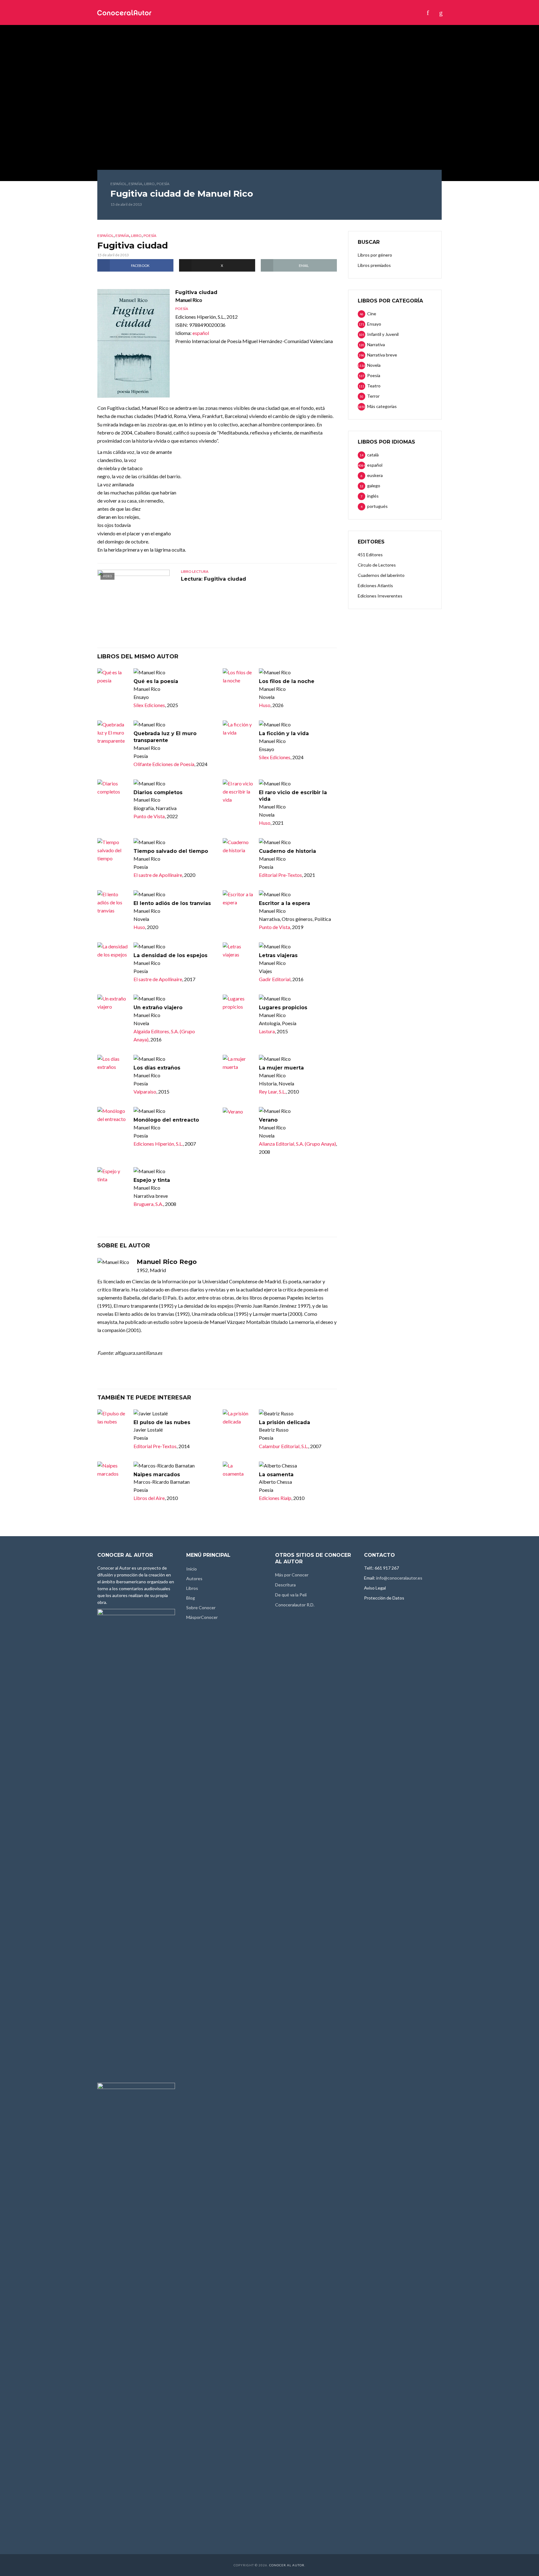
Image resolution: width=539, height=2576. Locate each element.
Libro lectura (195, 571)
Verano (268, 1120)
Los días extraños (157, 1068)
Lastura (267, 1031)
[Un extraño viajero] (113, 1003)
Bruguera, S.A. (148, 1204)
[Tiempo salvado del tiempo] (113, 850)
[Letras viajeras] (238, 951)
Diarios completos (158, 792)
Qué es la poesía (156, 681)
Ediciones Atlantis (375, 585)
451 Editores (370, 555)
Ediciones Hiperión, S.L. (158, 1144)
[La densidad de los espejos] (113, 951)
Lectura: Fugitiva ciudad (214, 579)
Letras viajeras (278, 955)
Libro (149, 184)
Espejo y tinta (152, 1180)
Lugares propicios (283, 1008)
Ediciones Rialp (275, 1498)
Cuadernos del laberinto (381, 575)
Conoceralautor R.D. (295, 1605)
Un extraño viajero (158, 1008)
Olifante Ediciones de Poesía (164, 764)
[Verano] (238, 1111)
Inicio (183, 12)
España (135, 184)
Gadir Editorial (275, 979)
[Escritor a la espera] (238, 898)
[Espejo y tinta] (113, 1175)
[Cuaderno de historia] (238, 846)
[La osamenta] (238, 1470)
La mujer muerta (281, 1068)
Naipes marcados (157, 1475)
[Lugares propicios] (238, 1003)
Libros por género (375, 255)
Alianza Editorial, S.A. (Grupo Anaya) (297, 1144)
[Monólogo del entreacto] (113, 1115)
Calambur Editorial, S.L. (284, 1446)
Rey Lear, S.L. (272, 1091)
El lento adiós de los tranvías (172, 903)
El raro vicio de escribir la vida (293, 796)
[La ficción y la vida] (238, 729)
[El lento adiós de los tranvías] (113, 902)
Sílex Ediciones (149, 705)
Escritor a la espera (284, 903)
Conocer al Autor (287, 2565)
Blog (260, 12)
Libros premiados (374, 265)
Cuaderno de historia (287, 851)
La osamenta (276, 1475)
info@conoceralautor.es (399, 1578)
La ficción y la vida (284, 733)
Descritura (285, 1585)
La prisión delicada (284, 1422)
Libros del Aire (149, 1498)
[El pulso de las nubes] (113, 1418)
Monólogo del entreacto (166, 1120)
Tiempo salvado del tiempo (171, 851)
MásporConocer (343, 12)
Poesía (163, 184)
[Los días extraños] (113, 1063)
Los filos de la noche (287, 681)
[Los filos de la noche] (238, 676)
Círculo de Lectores (377, 565)
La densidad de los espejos (170, 955)
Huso (265, 705)
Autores (209, 12)
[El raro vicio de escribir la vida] (238, 792)
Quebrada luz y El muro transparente (165, 737)
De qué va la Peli (291, 1595)
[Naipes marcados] (113, 1470)
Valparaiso (145, 1091)
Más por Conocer (292, 1575)
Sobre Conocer (295, 12)
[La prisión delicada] (238, 1418)
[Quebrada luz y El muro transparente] (113, 733)
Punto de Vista (149, 816)
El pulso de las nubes (162, 1422)
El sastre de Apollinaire (158, 875)
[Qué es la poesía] (113, 676)
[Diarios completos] (113, 788)
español (119, 184)
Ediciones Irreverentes (380, 596)
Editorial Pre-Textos (280, 875)
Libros (237, 12)
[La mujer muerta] (238, 1063)
